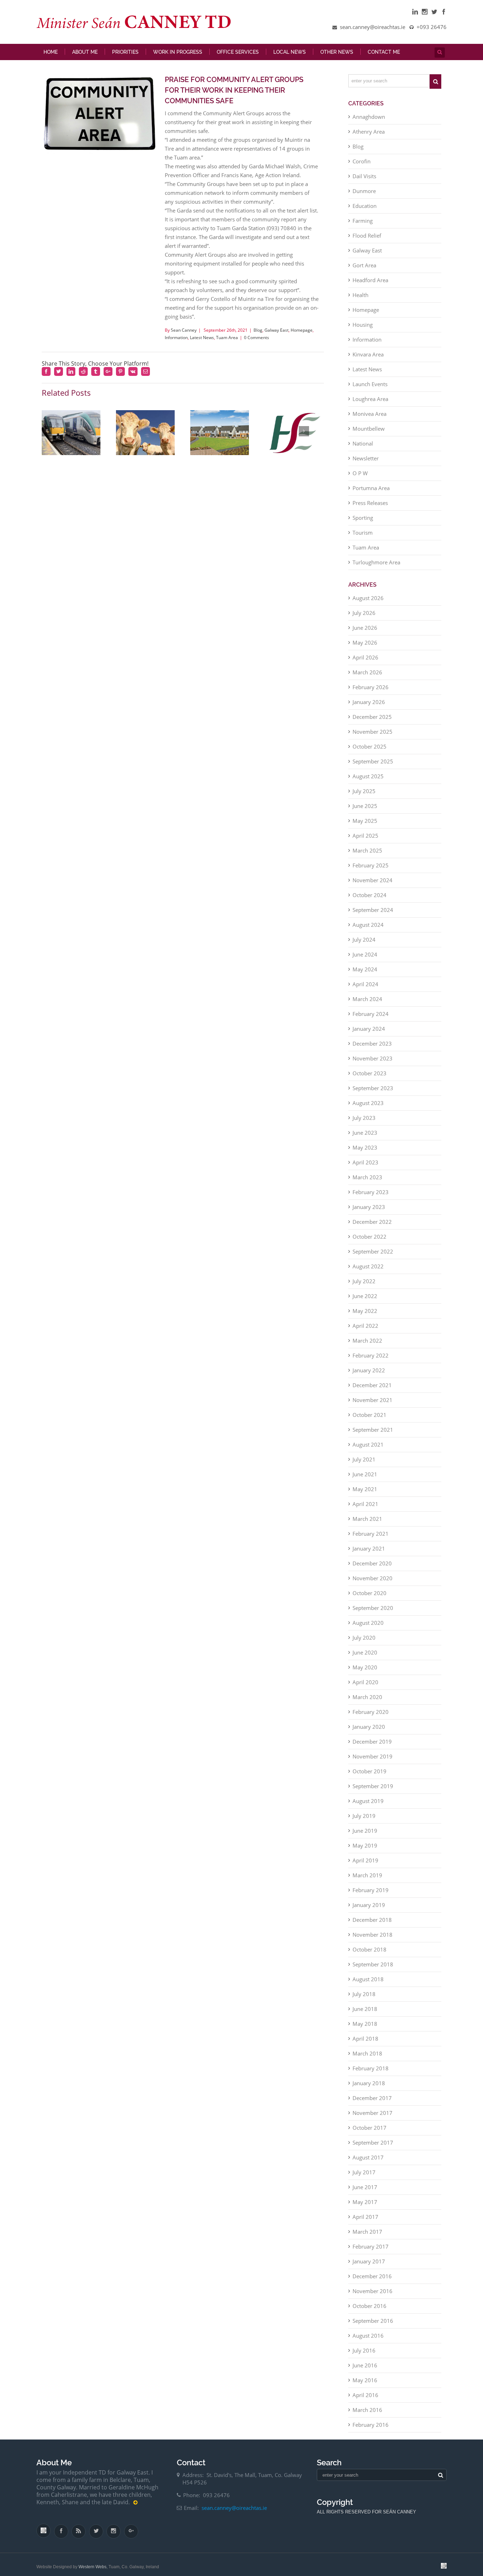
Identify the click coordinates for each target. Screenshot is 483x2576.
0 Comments (257, 343)
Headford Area (370, 285)
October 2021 (369, 1420)
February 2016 (371, 2430)
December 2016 (372, 2281)
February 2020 (371, 1717)
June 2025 (365, 811)
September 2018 (373, 1970)
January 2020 (369, 1732)
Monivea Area (369, 419)
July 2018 (364, 1999)
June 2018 (365, 2014)
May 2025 (365, 826)
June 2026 (365, 633)
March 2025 (367, 856)
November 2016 (373, 2296)
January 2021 (369, 1554)
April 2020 (365, 1687)
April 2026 (365, 663)
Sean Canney (184, 335)
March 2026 (367, 678)
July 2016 (364, 2356)
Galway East (277, 335)
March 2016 (367, 2415)
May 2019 (365, 1851)
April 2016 (365, 2400)
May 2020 (365, 1673)
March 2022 (367, 1346)
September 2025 (373, 767)
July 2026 (364, 618)
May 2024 (365, 975)
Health (360, 300)
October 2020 (369, 1598)
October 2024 (369, 900)
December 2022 (372, 1227)
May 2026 (365, 648)
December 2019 (372, 1747)
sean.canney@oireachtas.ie (234, 2513)
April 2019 (365, 1866)
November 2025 (373, 737)
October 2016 (369, 2311)
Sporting (363, 523)
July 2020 (364, 1643)
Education (365, 211)
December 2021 (372, 1390)
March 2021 (367, 1524)
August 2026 (368, 603)
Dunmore (364, 196)
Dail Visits (364, 181)
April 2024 (365, 989)
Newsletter (366, 464)
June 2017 (365, 2192)
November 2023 (373, 1064)
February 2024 (371, 1019)
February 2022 (371, 1361)
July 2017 (364, 2177)
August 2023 (368, 1108)
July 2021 (364, 1465)
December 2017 (372, 2103)
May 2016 (365, 2385)
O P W (360, 478)
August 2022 (368, 1272)
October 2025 (369, 752)
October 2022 (369, 1242)
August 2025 (368, 781)
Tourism (363, 538)
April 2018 (365, 2044)
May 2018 (365, 2029)
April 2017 (365, 2222)
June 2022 (365, 1301)
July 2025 (364, 796)
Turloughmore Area (376, 568)
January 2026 (369, 707)
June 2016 (365, 2371)
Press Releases (370, 508)
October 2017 (369, 2133)
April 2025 (365, 841)
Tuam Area (227, 343)
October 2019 (369, 1777)
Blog (258, 335)
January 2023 (369, 1212)
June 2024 (365, 960)
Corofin (362, 167)
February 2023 (371, 1197)
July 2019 (364, 1821)
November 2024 (373, 885)
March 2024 (367, 1004)
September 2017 (373, 2148)
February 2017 (371, 2252)
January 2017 (369, 2267)
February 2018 (371, 2074)
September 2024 (373, 915)
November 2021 (373, 1405)
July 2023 (364, 1123)
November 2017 (373, 2118)
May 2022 (365, 1316)
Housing (363, 330)
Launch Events (370, 389)
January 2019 (369, 1910)
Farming (363, 226)
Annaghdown (369, 122)
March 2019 (367, 1880)
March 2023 (367, 1182)
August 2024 (368, 930)
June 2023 (365, 1138)
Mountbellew (369, 434)
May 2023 (365, 1153)
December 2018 (372, 1925)
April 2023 (365, 1168)
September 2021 (373, 1435)
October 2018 (369, 1955)
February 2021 (371, 1539)
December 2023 (372, 1049)
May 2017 (365, 2207)
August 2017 (368, 2163)
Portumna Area (371, 493)
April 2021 (365, 1509)
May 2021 (365, 1494)
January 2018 (369, 2088)
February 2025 (371, 871)
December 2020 (372, 1569)
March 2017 (367, 2237)
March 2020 (367, 1702)
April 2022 (365, 1331)
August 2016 (368, 2341)
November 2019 (373, 1762)
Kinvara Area (368, 360)
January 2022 (369, 1376)
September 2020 (373, 1613)
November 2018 (373, 1940)
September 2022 (373, 1257)
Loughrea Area (370, 404)
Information (176, 343)
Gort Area (364, 271)
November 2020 (373, 1583)
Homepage (302, 335)
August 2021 (368, 1450)
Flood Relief (367, 241)
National (363, 449)
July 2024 (364, 945)
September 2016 (373, 2326)
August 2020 (368, 1628)
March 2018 (367, 2059)
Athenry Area (369, 137)
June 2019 (365, 1836)
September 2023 (373, 1093)
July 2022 (364, 1286)
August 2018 (368, 1984)
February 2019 (371, 1895)
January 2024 (369, 1034)
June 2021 (365, 1479)
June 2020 (365, 1658)
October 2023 (369, 1078)
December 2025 (372, 722)
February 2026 (371, 692)
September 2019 (373, 1791)
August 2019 (368, 1806)
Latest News (202, 343)
